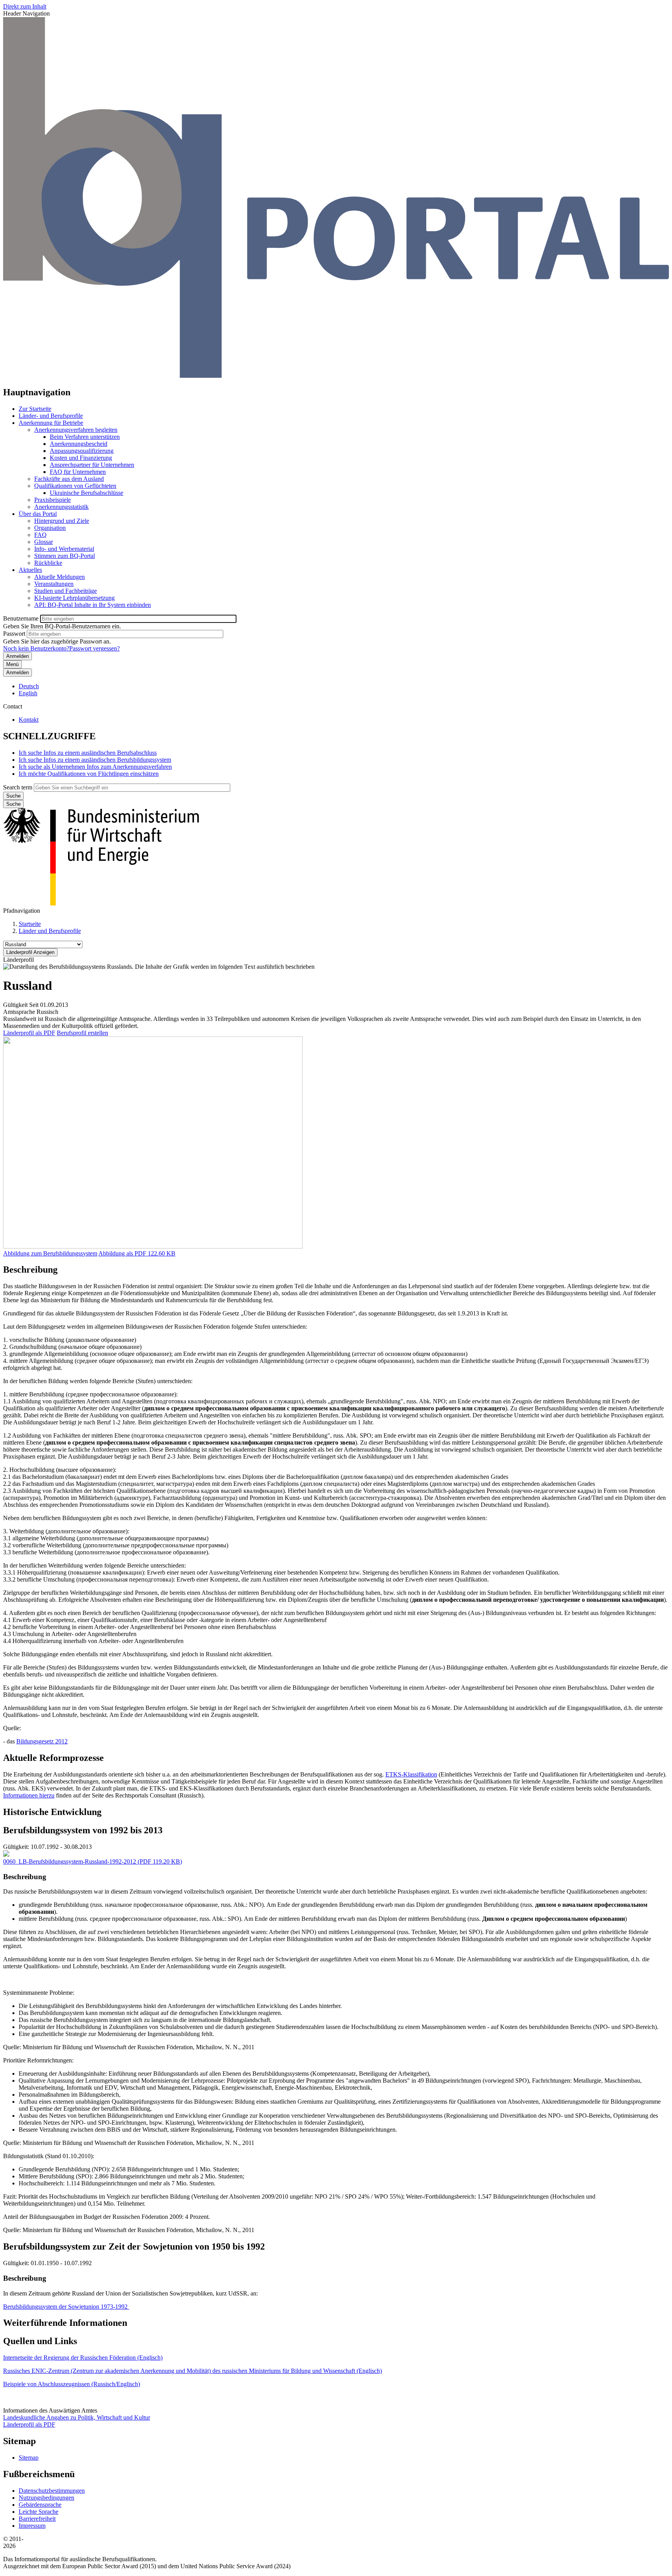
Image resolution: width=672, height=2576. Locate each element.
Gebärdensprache (40, 2505)
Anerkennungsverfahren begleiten (76, 430)
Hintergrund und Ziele (62, 521)
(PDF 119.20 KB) (93, 1861)
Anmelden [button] (17, 672)
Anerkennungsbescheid (79, 444)
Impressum (32, 2526)
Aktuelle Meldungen (59, 577)
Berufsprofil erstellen (82, 1033)
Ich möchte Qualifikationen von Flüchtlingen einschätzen (89, 774)
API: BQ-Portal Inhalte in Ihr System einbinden (93, 605)
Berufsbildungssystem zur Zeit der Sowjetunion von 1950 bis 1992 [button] (134, 2246)
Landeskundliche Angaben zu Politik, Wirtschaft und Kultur (77, 2417)
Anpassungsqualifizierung (82, 451)
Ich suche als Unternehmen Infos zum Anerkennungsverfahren (95, 767)
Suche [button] (13, 804)
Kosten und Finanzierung (81, 458)
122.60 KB (137, 1253)
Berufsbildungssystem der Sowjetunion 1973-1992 (66, 2307)
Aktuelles (30, 570)
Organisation (50, 528)
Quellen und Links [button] (40, 2341)
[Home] (336, 376)
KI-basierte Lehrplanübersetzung (74, 598)
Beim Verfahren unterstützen (85, 437)
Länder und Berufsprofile (50, 931)
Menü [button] (12, 664)
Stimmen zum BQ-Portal (65, 556)
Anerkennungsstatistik (61, 507)
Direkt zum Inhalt (25, 6)
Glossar (44, 542)
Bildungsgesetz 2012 (42, 1741)
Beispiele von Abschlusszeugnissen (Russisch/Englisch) (72, 2384)
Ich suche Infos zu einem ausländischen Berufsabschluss (88, 753)
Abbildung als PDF (122, 1253)
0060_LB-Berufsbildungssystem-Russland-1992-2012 (70, 1861)
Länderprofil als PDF (29, 1033)
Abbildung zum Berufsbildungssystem (50, 1253)
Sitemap (29, 2458)
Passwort (14, 634)
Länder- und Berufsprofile (51, 416)
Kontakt (29, 720)
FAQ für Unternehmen (78, 472)
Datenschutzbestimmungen (52, 2491)
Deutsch (29, 686)
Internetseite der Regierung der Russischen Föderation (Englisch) (83, 2358)
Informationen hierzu (29, 1795)
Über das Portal (38, 514)
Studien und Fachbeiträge (66, 591)
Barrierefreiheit (37, 2519)
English (28, 693)
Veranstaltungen (54, 584)
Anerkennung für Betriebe (51, 423)
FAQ (40, 535)
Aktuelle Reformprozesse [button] (53, 1758)
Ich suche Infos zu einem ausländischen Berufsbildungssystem (95, 760)
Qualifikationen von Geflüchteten (75, 486)
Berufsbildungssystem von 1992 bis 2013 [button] (83, 1830)
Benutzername (21, 618)
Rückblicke (48, 563)
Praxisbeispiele (52, 500)
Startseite (30, 924)
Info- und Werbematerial (64, 549)
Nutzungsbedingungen (46, 2498)
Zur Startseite (35, 409)
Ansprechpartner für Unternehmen (92, 465)
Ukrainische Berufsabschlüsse (87, 493)
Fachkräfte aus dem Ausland (69, 479)
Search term (18, 787)
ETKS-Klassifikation (411, 1774)
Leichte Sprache (38, 2512)
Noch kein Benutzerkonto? (36, 648)
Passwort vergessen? (94, 648)
